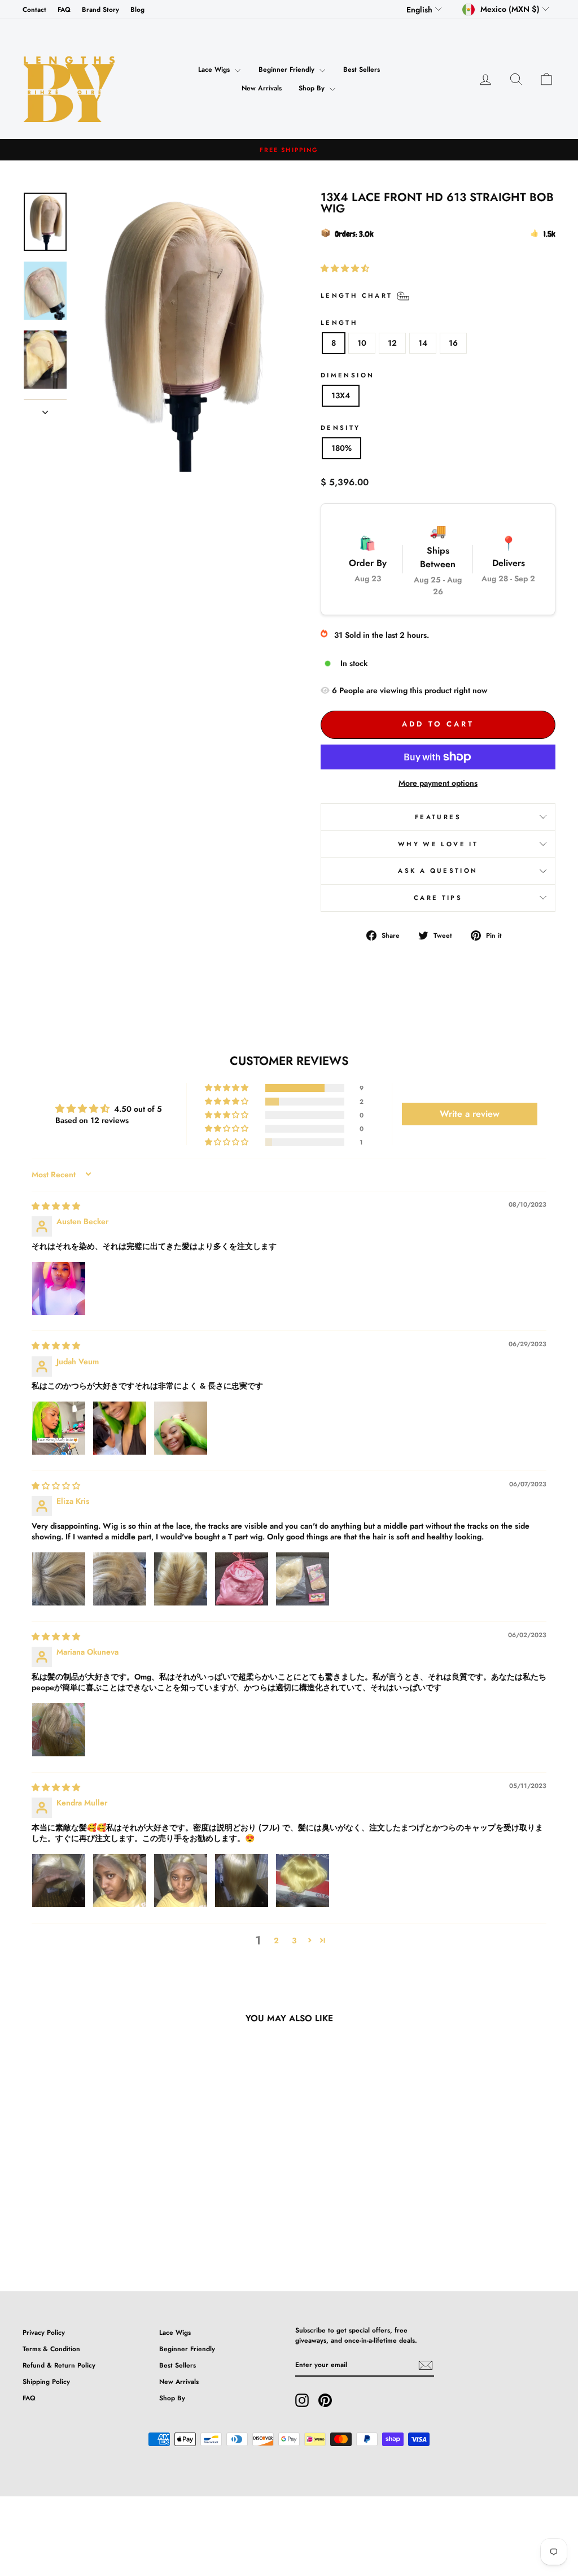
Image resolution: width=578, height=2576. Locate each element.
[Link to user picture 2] (120, 1428)
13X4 (341, 395)
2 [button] (276, 1940)
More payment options (438, 783)
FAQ (64, 9)
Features (438, 817)
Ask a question (438, 871)
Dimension (347, 375)
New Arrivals (262, 88)
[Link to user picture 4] (242, 1579)
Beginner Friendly (288, 69)
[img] (56, 1206)
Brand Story (100, 9)
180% (341, 448)
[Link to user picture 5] (303, 1579)
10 (362, 343)
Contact (34, 9)
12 (392, 343)
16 (453, 343)
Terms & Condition (51, 2349)
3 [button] (294, 1940)
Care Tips (438, 898)
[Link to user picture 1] (59, 1289)
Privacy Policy (44, 2332)
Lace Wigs (215, 69)
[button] (345, 268)
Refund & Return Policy (59, 2365)
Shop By (313, 88)
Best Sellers (362, 69)
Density (341, 428)
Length (339, 323)
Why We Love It (438, 844)
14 (423, 343)
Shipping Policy (46, 2381)
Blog (137, 9)
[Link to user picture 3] (181, 1428)
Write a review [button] (470, 1114)
